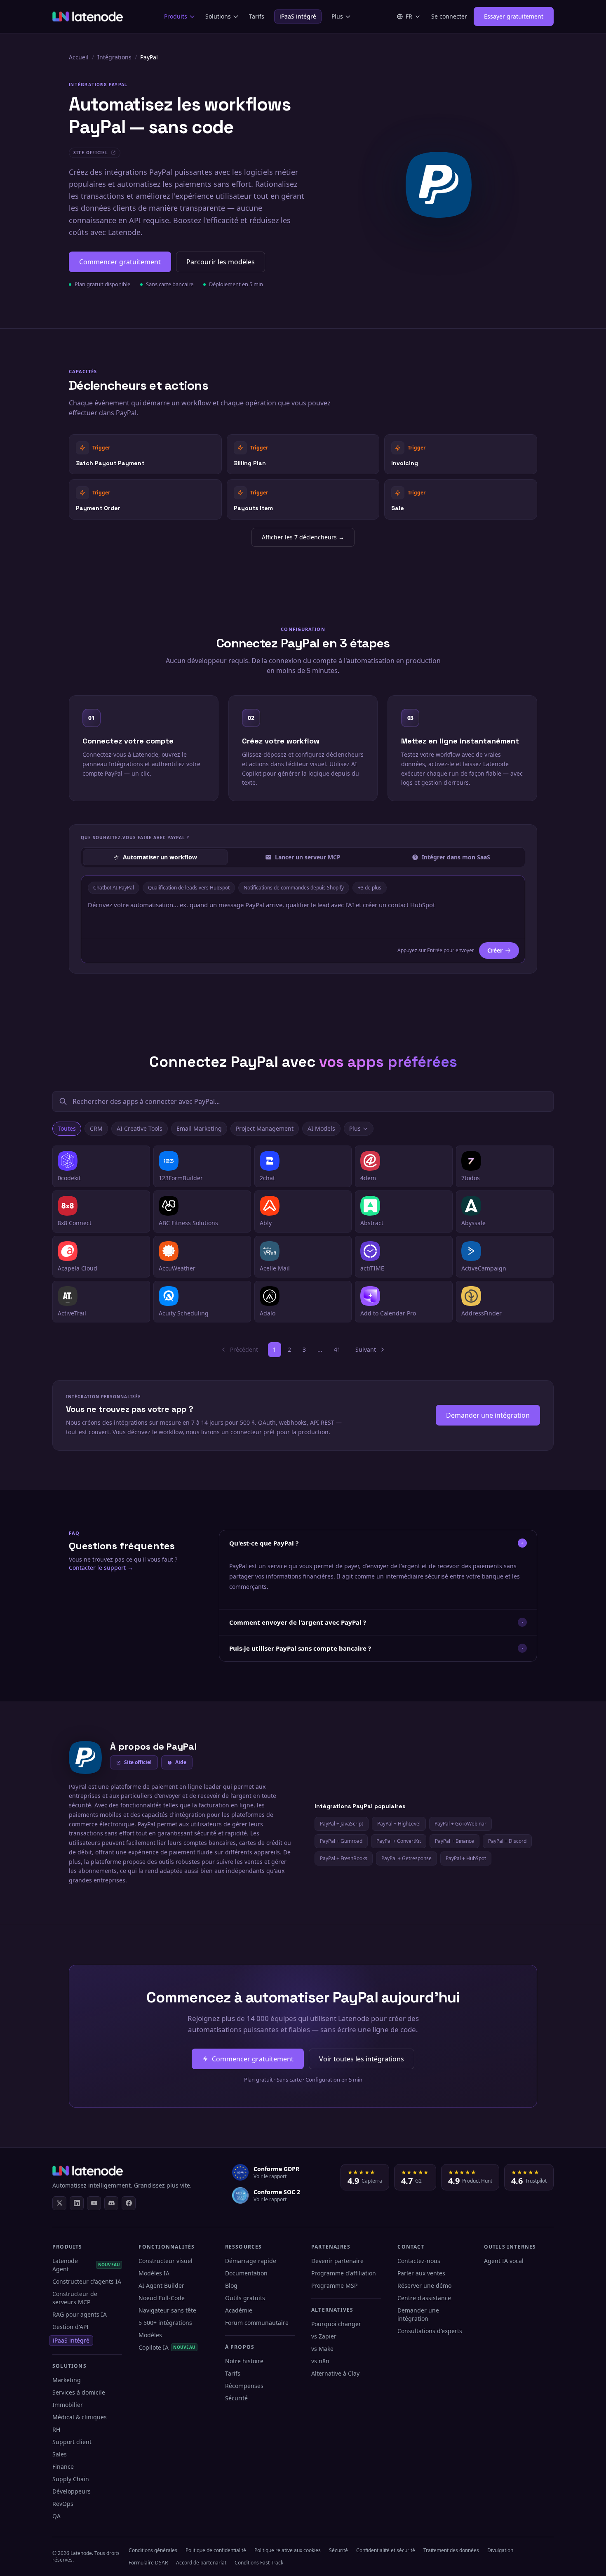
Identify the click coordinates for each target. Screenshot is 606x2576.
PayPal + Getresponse (406, 1858)
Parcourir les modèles (221, 262)
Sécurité (236, 2398)
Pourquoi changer (336, 2324)
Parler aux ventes (421, 2273)
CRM (96, 1128)
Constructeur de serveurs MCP (75, 2298)
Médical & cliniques (80, 2417)
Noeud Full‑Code (162, 2298)
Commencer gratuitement (120, 262)
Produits (176, 16)
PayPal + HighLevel (399, 1824)
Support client (72, 2442)
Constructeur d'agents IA (87, 2281)
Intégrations (114, 57)
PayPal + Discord (507, 1841)
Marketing (67, 2380)
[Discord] (111, 2203)
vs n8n (320, 2361)
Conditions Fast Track (259, 2563)
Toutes (67, 1128)
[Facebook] (129, 2203)
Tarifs (257, 16)
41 (337, 1349)
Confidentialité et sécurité (386, 2550)
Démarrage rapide (251, 2261)
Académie (239, 2310)
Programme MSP (334, 2285)
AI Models (321, 1128)
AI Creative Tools (140, 1128)
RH (56, 2429)
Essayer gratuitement (514, 16)
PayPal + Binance (454, 1841)
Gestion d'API (70, 2327)
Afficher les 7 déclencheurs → (303, 537)
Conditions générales (153, 2550)
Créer (495, 950)
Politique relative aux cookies (288, 2550)
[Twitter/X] (59, 2203)
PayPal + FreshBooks (344, 1858)
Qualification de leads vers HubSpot (189, 888)
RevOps (63, 2504)
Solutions (218, 16)
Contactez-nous (419, 2261)
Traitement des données (451, 2550)
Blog (231, 2285)
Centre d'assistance (424, 2298)
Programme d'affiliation (344, 2273)
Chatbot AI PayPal (114, 888)
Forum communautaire (257, 2323)
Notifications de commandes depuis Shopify (294, 888)
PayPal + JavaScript (342, 1824)
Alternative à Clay (335, 2373)
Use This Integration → (145, 454)
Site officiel (138, 1762)
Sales (60, 2454)
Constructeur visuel (166, 2261)
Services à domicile (79, 2392)
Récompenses (244, 2386)
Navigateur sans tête (167, 2310)
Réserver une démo (424, 2285)
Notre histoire (244, 2361)
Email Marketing (199, 1128)
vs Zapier (324, 2336)
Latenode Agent (86, 2265)
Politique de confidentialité (216, 2550)
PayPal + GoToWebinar (460, 1824)
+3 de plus (370, 888)
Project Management (265, 1128)
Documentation (246, 2273)
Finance (63, 2467)
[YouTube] (94, 2203)
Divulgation (500, 2550)
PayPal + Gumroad (341, 1841)
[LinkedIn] (77, 2203)
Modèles (150, 2335)
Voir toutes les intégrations (362, 2059)
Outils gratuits (245, 2298)
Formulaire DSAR (148, 2563)
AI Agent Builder (161, 2285)
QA (56, 2516)
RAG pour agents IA (80, 2314)
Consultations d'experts (430, 2331)
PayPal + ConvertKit (399, 1841)
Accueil (79, 57)
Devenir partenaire (337, 2261)
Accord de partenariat (201, 2563)
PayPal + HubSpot (466, 1858)
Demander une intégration (488, 1415)
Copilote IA (167, 2347)
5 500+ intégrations (165, 2323)
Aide (181, 1762)
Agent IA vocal (504, 2261)
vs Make (322, 2349)
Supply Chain (71, 2479)
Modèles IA (154, 2273)
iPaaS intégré (298, 16)
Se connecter (449, 16)
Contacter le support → (101, 1568)
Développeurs (72, 2491)
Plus (337, 16)
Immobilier (68, 2405)
